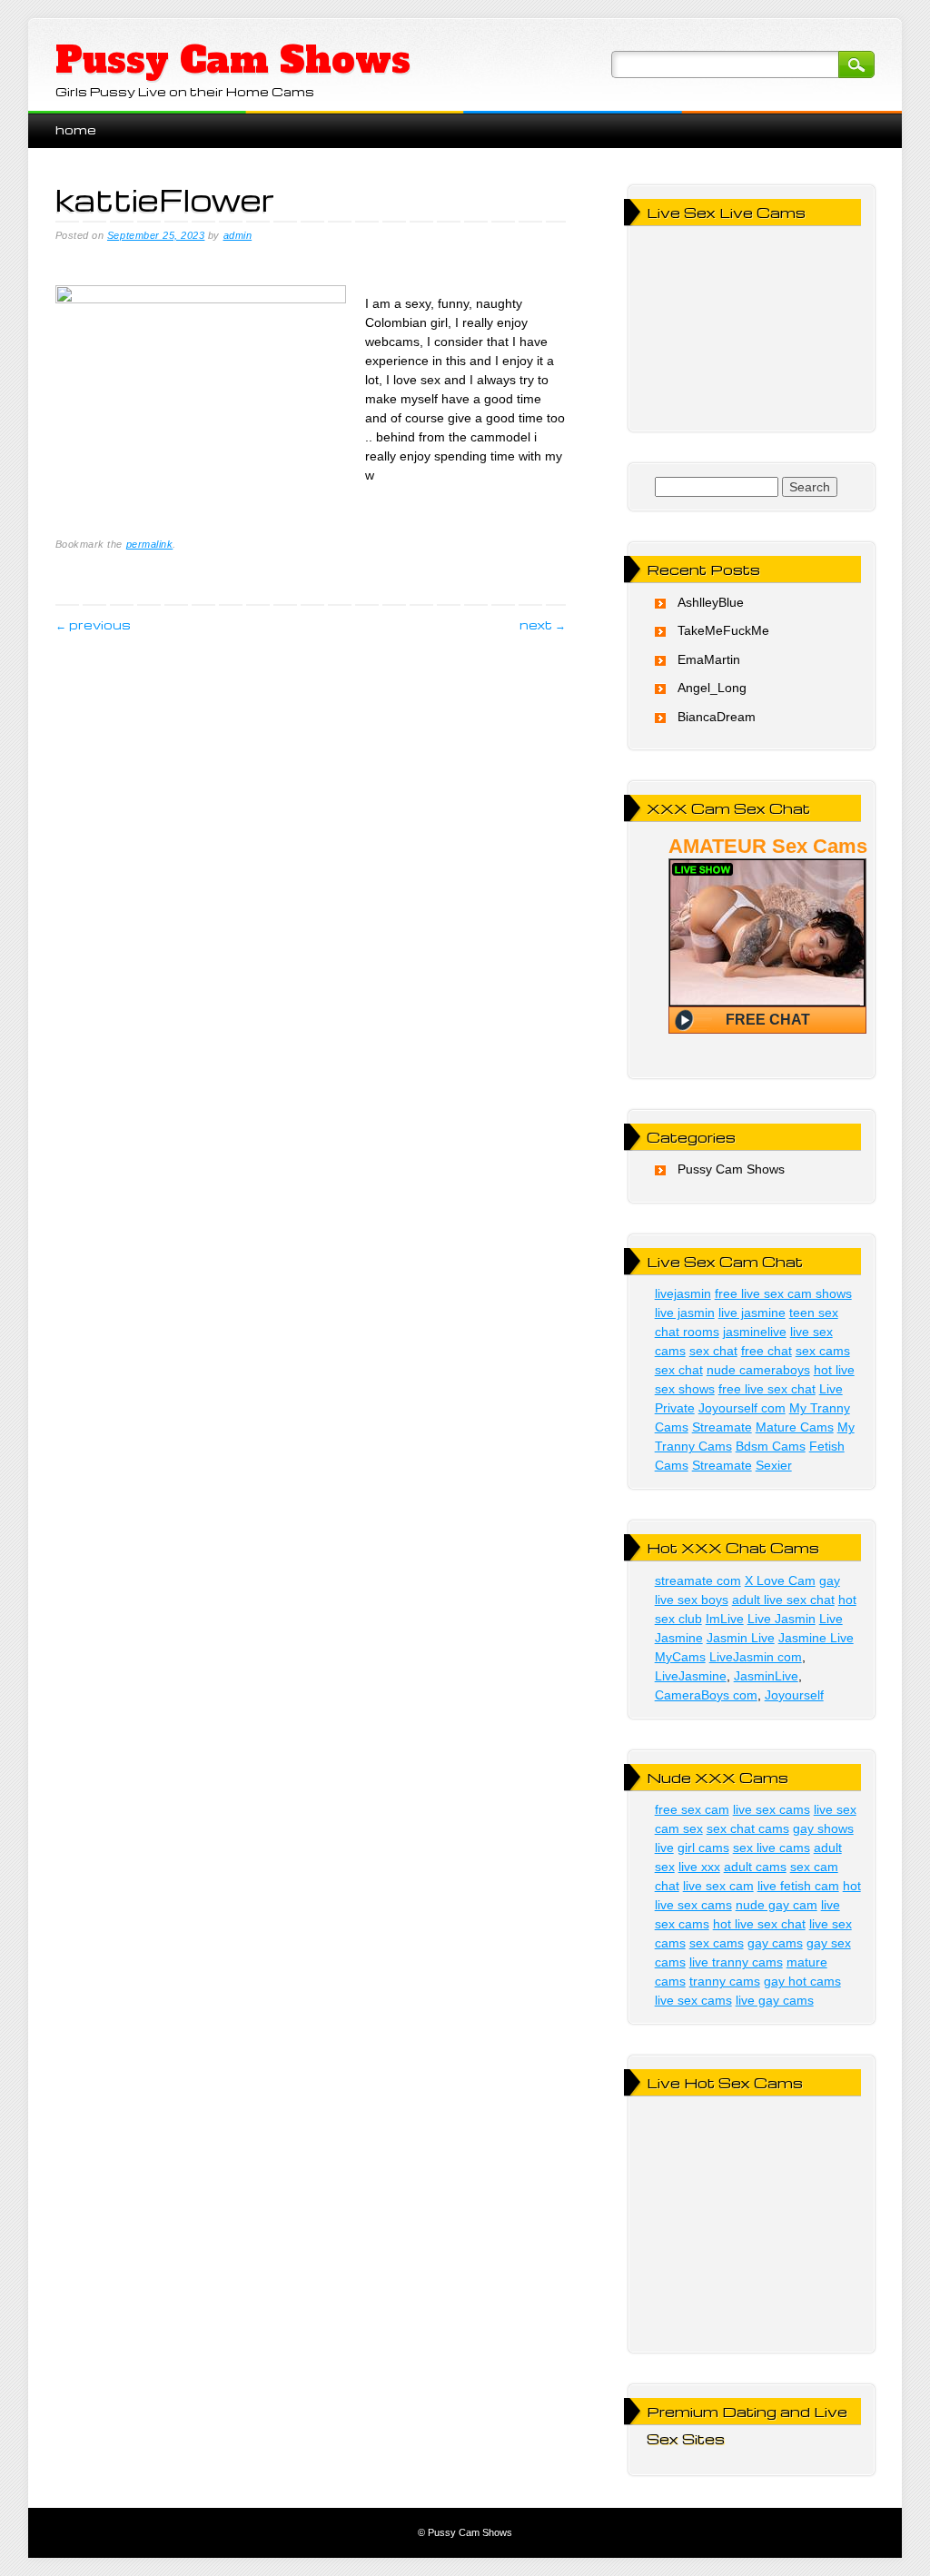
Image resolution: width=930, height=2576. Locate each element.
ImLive (725, 1619)
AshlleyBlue (711, 602)
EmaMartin (709, 659)
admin (238, 235)
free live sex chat (767, 1389)
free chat (767, 1351)
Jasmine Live (816, 1638)
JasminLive (766, 1676)
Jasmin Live (741, 1638)
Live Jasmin (782, 1619)
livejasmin (683, 1293)
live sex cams (772, 1809)
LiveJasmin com (756, 1657)
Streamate (722, 1427)
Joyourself (794, 1695)
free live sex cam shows (783, 1293)
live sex (835, 1809)
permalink (150, 544)
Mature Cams (795, 1427)
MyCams (680, 1657)
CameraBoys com (706, 1695)
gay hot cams (802, 1981)
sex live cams (772, 1848)
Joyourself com (742, 1408)
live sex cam (718, 1886)
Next (543, 624)
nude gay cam (777, 1905)
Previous (93, 624)
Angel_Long (712, 688)
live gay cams (775, 2000)
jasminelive (755, 1332)
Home (76, 129)
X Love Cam (780, 1580)
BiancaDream (717, 717)
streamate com (698, 1580)
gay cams (775, 1943)
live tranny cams (736, 1962)
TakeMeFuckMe (723, 630)
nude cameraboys (758, 1370)
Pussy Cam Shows (233, 60)
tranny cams (725, 1981)
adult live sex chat (783, 1600)
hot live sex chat (759, 1924)
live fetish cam (798, 1886)
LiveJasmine (691, 1676)
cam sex (679, 1828)
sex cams (823, 1351)
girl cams (703, 1848)
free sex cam (692, 1809)
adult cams (755, 1867)
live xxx (699, 1867)
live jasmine (752, 1313)
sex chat (713, 1351)
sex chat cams (748, 1828)
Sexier (774, 1465)
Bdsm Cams (771, 1446)
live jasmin (685, 1313)
